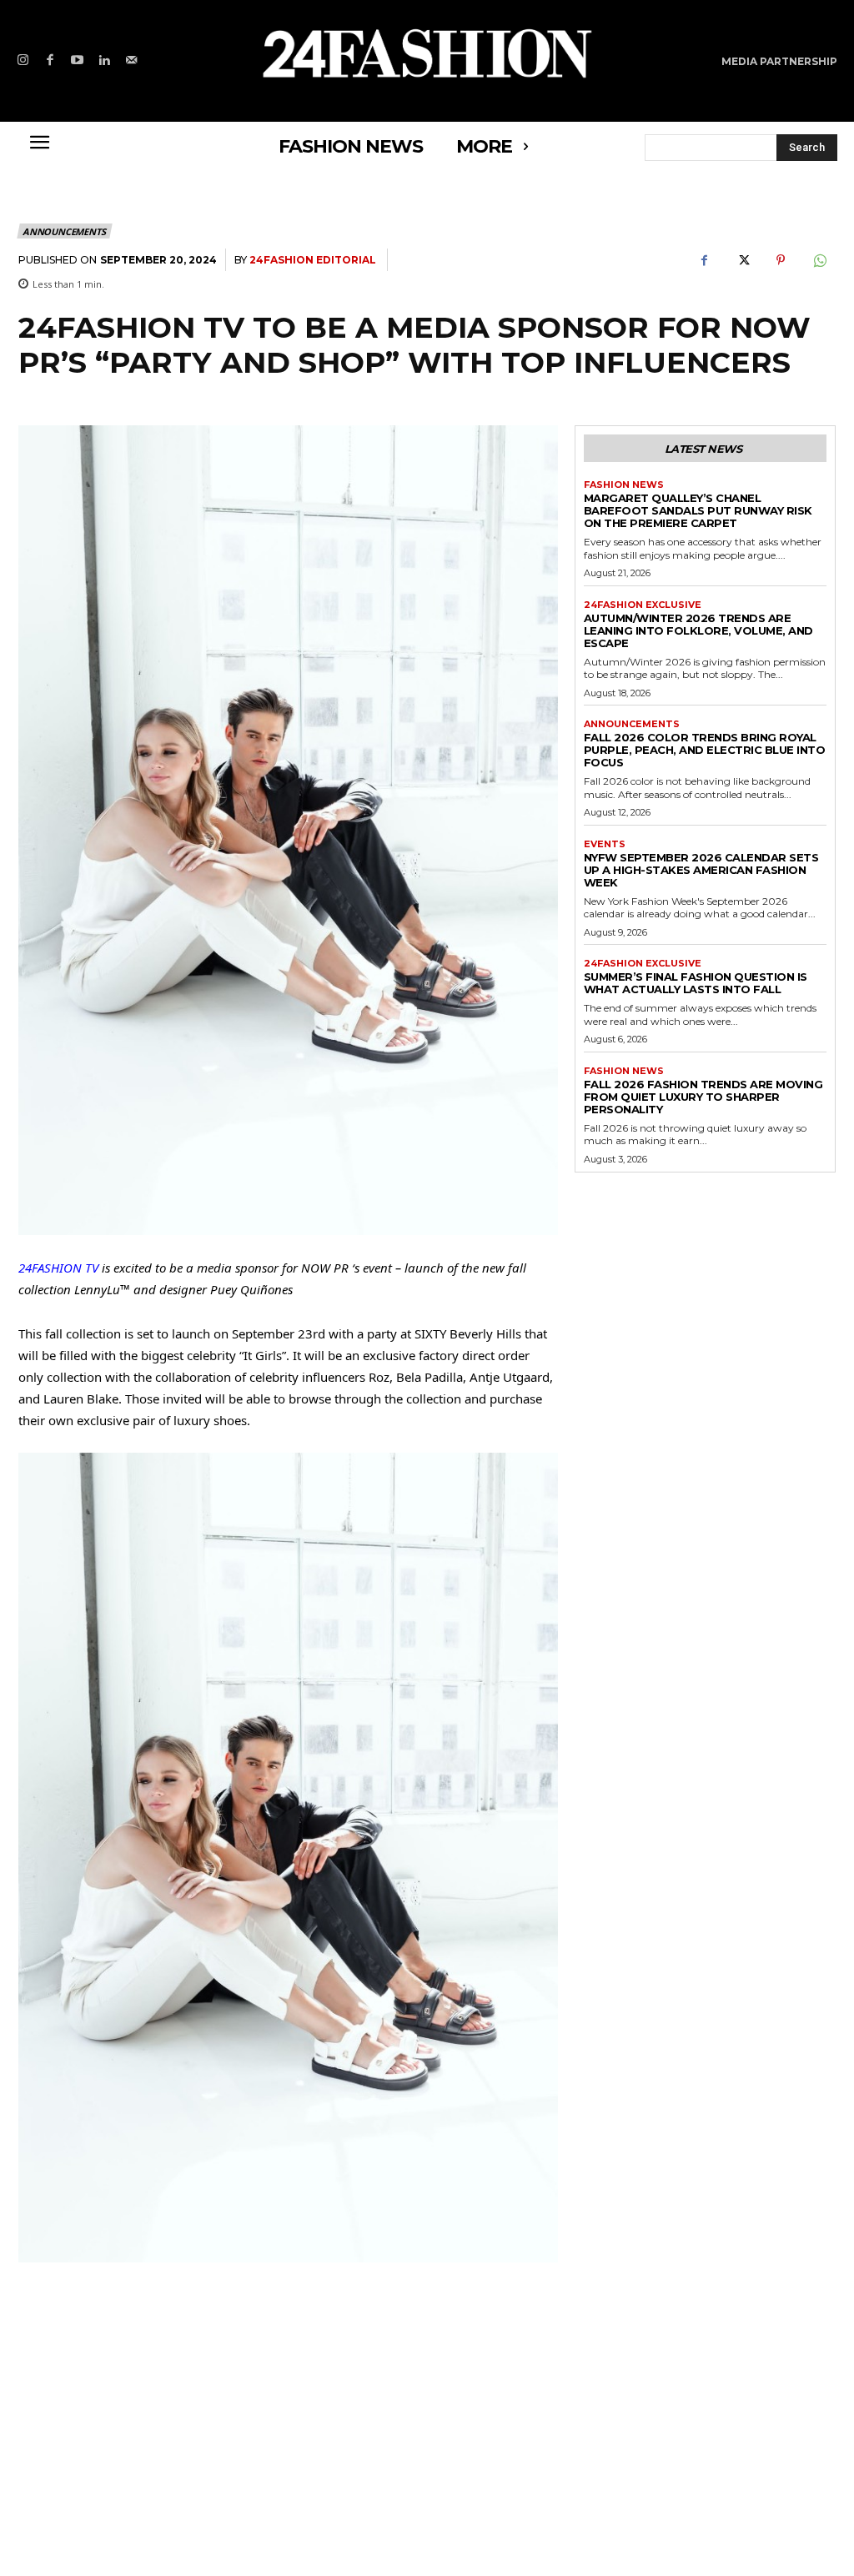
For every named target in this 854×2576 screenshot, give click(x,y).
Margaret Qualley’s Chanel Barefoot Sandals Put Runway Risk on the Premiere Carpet (698, 510)
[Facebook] (50, 61)
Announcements (64, 231)
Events (605, 844)
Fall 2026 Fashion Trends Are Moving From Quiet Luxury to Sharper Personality (703, 1097)
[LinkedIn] (105, 61)
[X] (742, 260)
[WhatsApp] (819, 260)
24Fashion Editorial (313, 260)
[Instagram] (23, 61)
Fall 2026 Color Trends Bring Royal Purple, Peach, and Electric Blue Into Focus (705, 750)
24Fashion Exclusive (643, 605)
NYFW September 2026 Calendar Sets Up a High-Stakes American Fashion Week (701, 870)
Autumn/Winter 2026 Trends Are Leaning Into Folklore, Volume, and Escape (698, 630)
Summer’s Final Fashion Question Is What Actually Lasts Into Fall (696, 983)
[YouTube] (77, 61)
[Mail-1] (131, 61)
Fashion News (624, 485)
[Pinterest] (781, 260)
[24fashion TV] (427, 53)
